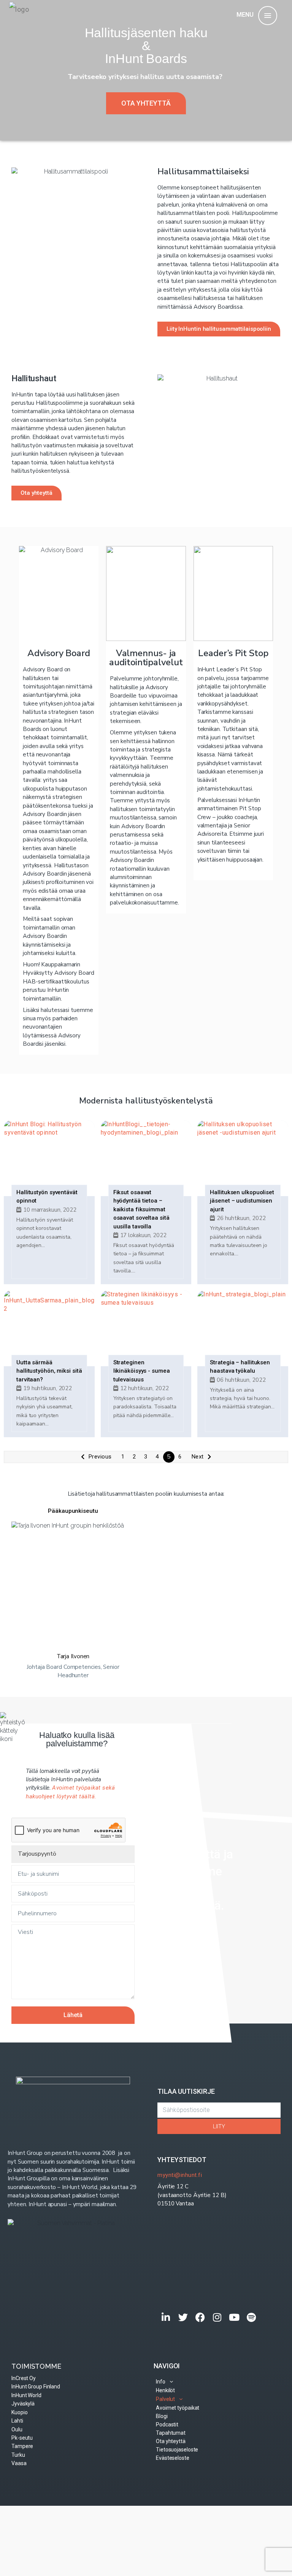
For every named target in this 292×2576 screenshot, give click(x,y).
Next (198, 1457)
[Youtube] (234, 2317)
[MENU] (268, 16)
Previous (100, 1457)
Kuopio (19, 2412)
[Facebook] (200, 2317)
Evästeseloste (173, 2458)
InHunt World (26, 2395)
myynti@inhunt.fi (180, 2175)
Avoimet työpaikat (178, 2408)
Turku (18, 2455)
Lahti (17, 2421)
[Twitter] (183, 2317)
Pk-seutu (22, 2438)
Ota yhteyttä (171, 2441)
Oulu (17, 2429)
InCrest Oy (24, 2378)
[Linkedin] (166, 2317)
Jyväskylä (23, 2404)
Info (161, 2382)
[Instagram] (217, 2317)
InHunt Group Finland (36, 2387)
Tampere (22, 2446)
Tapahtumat (171, 2433)
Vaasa (19, 2463)
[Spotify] (252, 2317)
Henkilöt (165, 2390)
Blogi (162, 2416)
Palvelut (165, 2399)
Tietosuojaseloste (177, 2450)
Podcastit (167, 2424)
